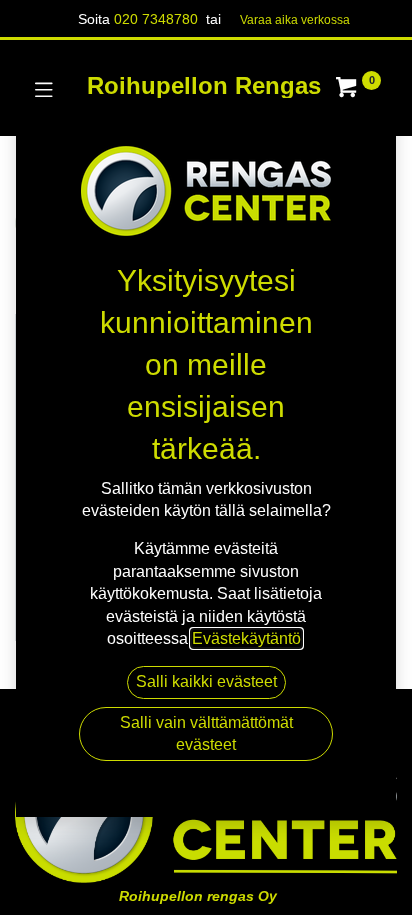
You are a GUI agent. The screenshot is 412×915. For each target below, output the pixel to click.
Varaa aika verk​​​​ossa (295, 20)
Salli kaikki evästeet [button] (206, 681)
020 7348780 (156, 19)
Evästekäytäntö (246, 638)
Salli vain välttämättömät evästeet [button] (206, 733)
